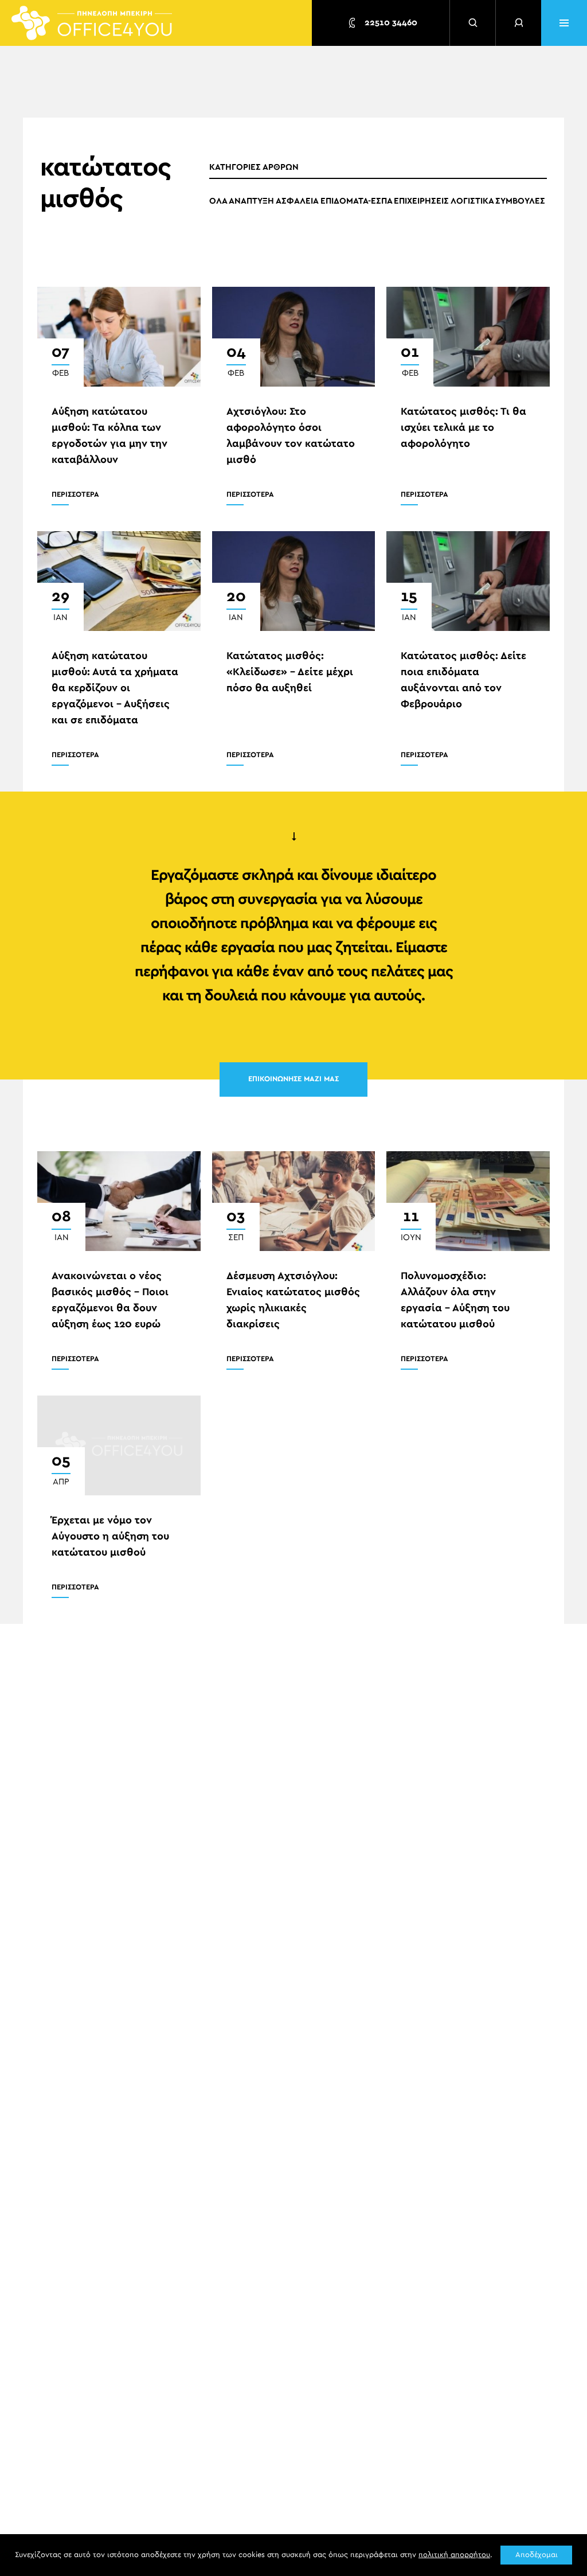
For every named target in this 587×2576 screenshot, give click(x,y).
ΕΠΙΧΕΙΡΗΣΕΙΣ (421, 201)
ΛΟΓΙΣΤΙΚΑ (472, 201)
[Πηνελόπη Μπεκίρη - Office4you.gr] (92, 23)
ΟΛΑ (218, 201)
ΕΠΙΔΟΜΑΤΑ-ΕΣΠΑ (357, 201)
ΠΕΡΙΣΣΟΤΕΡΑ (75, 495)
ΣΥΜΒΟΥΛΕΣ (520, 201)
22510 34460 (390, 23)
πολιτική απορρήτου (454, 2555)
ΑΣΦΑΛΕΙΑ (297, 201)
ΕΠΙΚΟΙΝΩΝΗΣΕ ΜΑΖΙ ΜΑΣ (293, 1079)
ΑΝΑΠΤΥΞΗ (251, 201)
